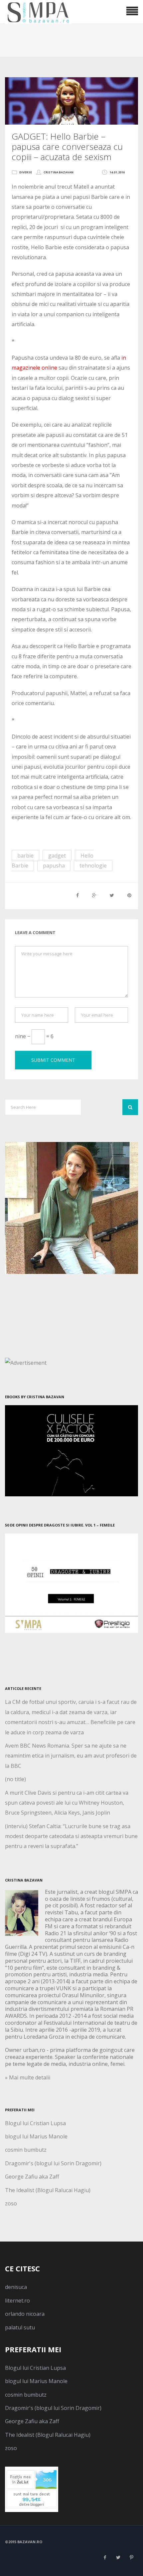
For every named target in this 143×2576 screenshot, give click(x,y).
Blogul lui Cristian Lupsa (35, 2123)
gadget (57, 856)
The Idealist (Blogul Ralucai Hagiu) (48, 2190)
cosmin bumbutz (26, 2150)
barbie (25, 856)
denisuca (16, 2287)
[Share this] (77, 895)
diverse (26, 172)
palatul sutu (20, 2327)
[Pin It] (129, 895)
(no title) (15, 1779)
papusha (54, 866)
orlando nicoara (25, 2314)
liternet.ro (17, 2301)
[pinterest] (131, 2557)
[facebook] (105, 2557)
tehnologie (93, 866)
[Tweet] (112, 895)
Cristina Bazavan (59, 172)
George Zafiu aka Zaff (32, 2177)
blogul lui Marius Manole (36, 2136)
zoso (11, 2203)
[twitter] (118, 2557)
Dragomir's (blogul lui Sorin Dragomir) (53, 2163)
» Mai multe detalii (28, 2077)
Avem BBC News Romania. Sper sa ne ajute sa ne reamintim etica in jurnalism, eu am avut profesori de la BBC (71, 1756)
